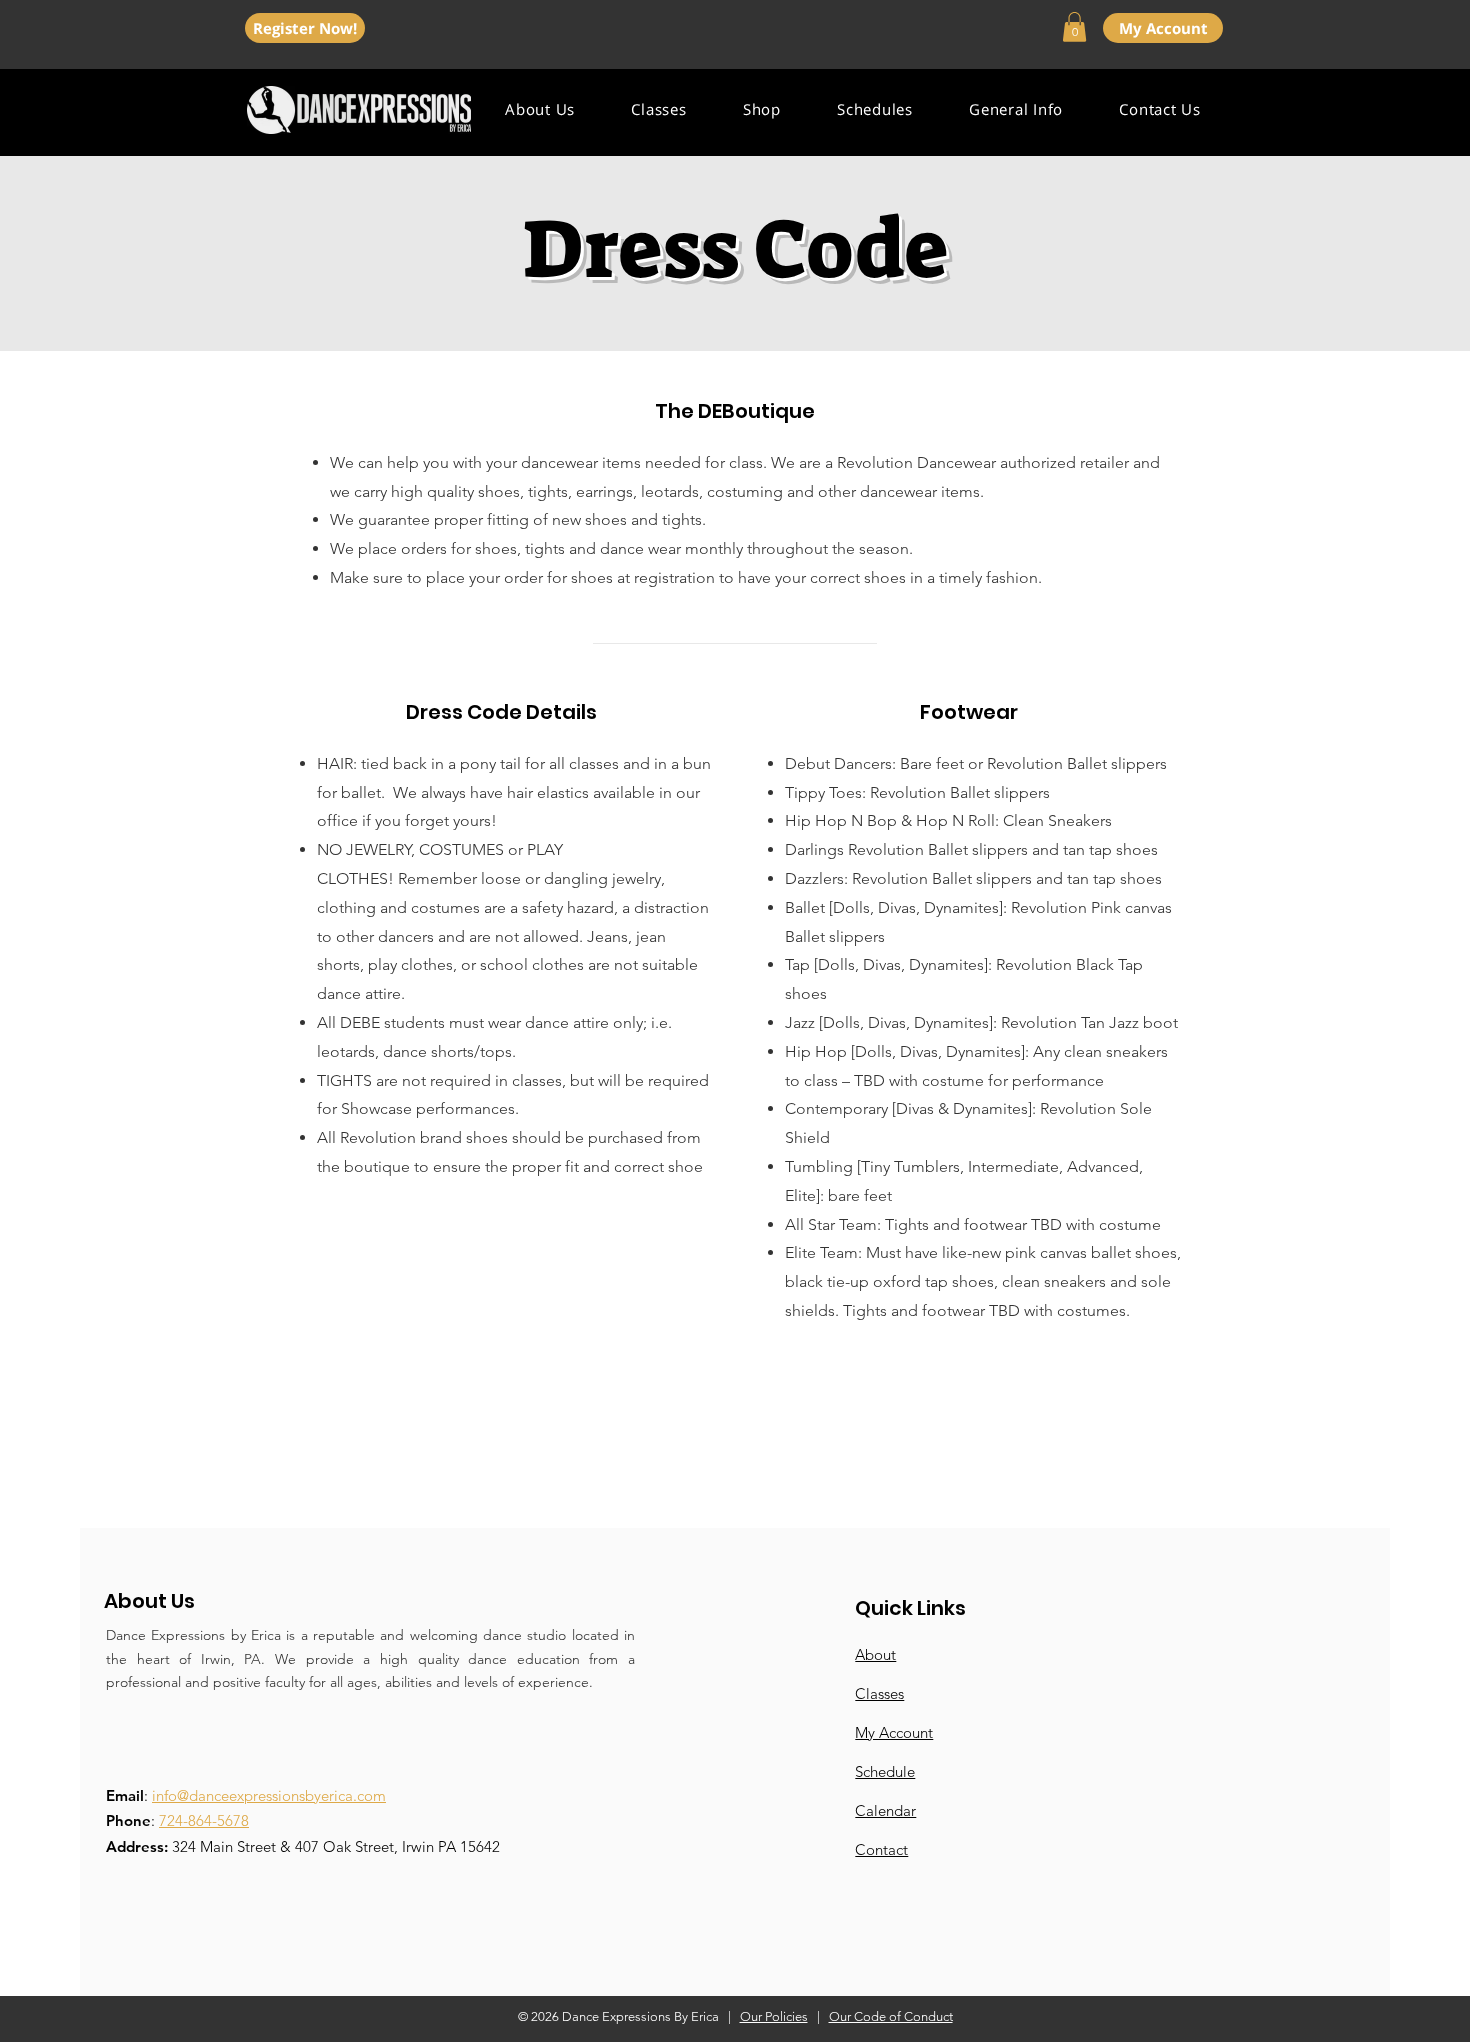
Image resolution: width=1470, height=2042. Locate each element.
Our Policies (774, 2016)
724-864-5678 (204, 1820)
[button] (1074, 27)
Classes (879, 1693)
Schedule (885, 1771)
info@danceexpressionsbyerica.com (269, 1795)
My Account (894, 1732)
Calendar (885, 1810)
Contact (881, 1849)
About (875, 1654)
